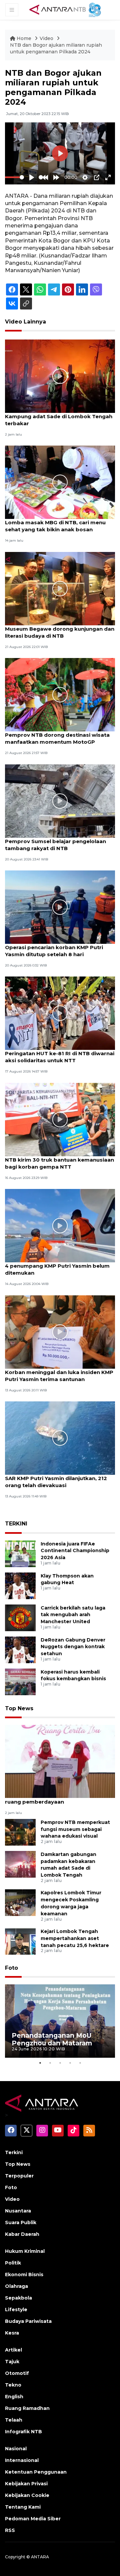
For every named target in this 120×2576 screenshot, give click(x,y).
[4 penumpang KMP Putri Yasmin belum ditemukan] (60, 1225)
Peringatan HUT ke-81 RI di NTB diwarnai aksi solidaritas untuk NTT (60, 1057)
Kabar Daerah (22, 2234)
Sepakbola (18, 2298)
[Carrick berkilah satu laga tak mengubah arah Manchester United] (20, 1617)
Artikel (13, 2350)
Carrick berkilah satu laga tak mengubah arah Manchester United (73, 1615)
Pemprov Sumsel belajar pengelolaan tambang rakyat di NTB (55, 845)
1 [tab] (40, 2063)
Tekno (13, 2385)
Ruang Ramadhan (27, 2408)
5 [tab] (80, 2063)
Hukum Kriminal (25, 2251)
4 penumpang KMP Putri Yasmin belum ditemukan (57, 1269)
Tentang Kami (23, 2507)
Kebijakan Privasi (26, 2484)
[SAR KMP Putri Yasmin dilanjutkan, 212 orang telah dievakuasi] (60, 1438)
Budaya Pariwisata (28, 2321)
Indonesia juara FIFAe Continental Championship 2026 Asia (75, 1551)
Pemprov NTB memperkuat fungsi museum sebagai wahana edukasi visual (75, 1829)
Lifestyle (16, 2310)
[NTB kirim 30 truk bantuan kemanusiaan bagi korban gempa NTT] (60, 1119)
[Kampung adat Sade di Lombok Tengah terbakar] (60, 376)
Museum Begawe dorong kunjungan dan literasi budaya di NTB (60, 632)
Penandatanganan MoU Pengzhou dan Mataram (52, 2039)
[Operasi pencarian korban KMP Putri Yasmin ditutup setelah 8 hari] (60, 907)
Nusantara (18, 2211)
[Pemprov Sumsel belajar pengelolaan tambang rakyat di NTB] (60, 801)
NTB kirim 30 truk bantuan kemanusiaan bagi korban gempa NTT (59, 1163)
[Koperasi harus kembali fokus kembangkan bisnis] (20, 1681)
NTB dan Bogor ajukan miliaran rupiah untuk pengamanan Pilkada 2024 (56, 48)
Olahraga (16, 2286)
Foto (11, 1968)
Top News (19, 1708)
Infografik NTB (23, 2432)
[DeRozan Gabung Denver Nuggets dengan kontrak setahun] (20, 1649)
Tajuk (12, 2362)
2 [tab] (50, 2063)
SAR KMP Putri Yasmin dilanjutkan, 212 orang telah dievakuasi (56, 1482)
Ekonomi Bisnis (24, 2275)
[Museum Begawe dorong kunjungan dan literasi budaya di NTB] (60, 588)
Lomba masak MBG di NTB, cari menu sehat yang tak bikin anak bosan (55, 526)
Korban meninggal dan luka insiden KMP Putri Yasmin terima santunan (59, 1376)
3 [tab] (60, 2063)
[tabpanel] (60, 2021)
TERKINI (16, 1524)
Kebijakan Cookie (27, 2495)
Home (24, 38)
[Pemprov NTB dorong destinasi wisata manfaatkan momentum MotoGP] (60, 694)
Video (46, 38)
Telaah (14, 2420)
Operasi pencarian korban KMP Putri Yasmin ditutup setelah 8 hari (54, 951)
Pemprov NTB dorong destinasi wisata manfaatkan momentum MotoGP (57, 738)
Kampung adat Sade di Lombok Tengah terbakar (59, 420)
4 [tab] (70, 2063)
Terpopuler (19, 2176)
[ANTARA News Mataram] (66, 9)
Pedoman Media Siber (33, 2519)
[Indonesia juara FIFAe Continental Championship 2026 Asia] (20, 1553)
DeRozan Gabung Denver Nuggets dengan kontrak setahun (73, 1647)
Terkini (14, 2152)
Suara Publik (21, 2222)
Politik (13, 2263)
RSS (10, 2530)
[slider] (14, 177)
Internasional (22, 2460)
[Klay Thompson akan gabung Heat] (20, 1585)
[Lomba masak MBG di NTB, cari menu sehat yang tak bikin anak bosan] (60, 482)
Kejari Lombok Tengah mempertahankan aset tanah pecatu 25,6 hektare (75, 1938)
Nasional (16, 2449)
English (14, 2397)
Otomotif (17, 2373)
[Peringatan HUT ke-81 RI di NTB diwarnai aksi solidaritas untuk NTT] (60, 1013)
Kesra (12, 2333)
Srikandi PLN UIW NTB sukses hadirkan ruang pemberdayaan (57, 1798)
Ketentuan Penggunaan (36, 2472)
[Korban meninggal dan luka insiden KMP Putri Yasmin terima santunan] (60, 1332)
